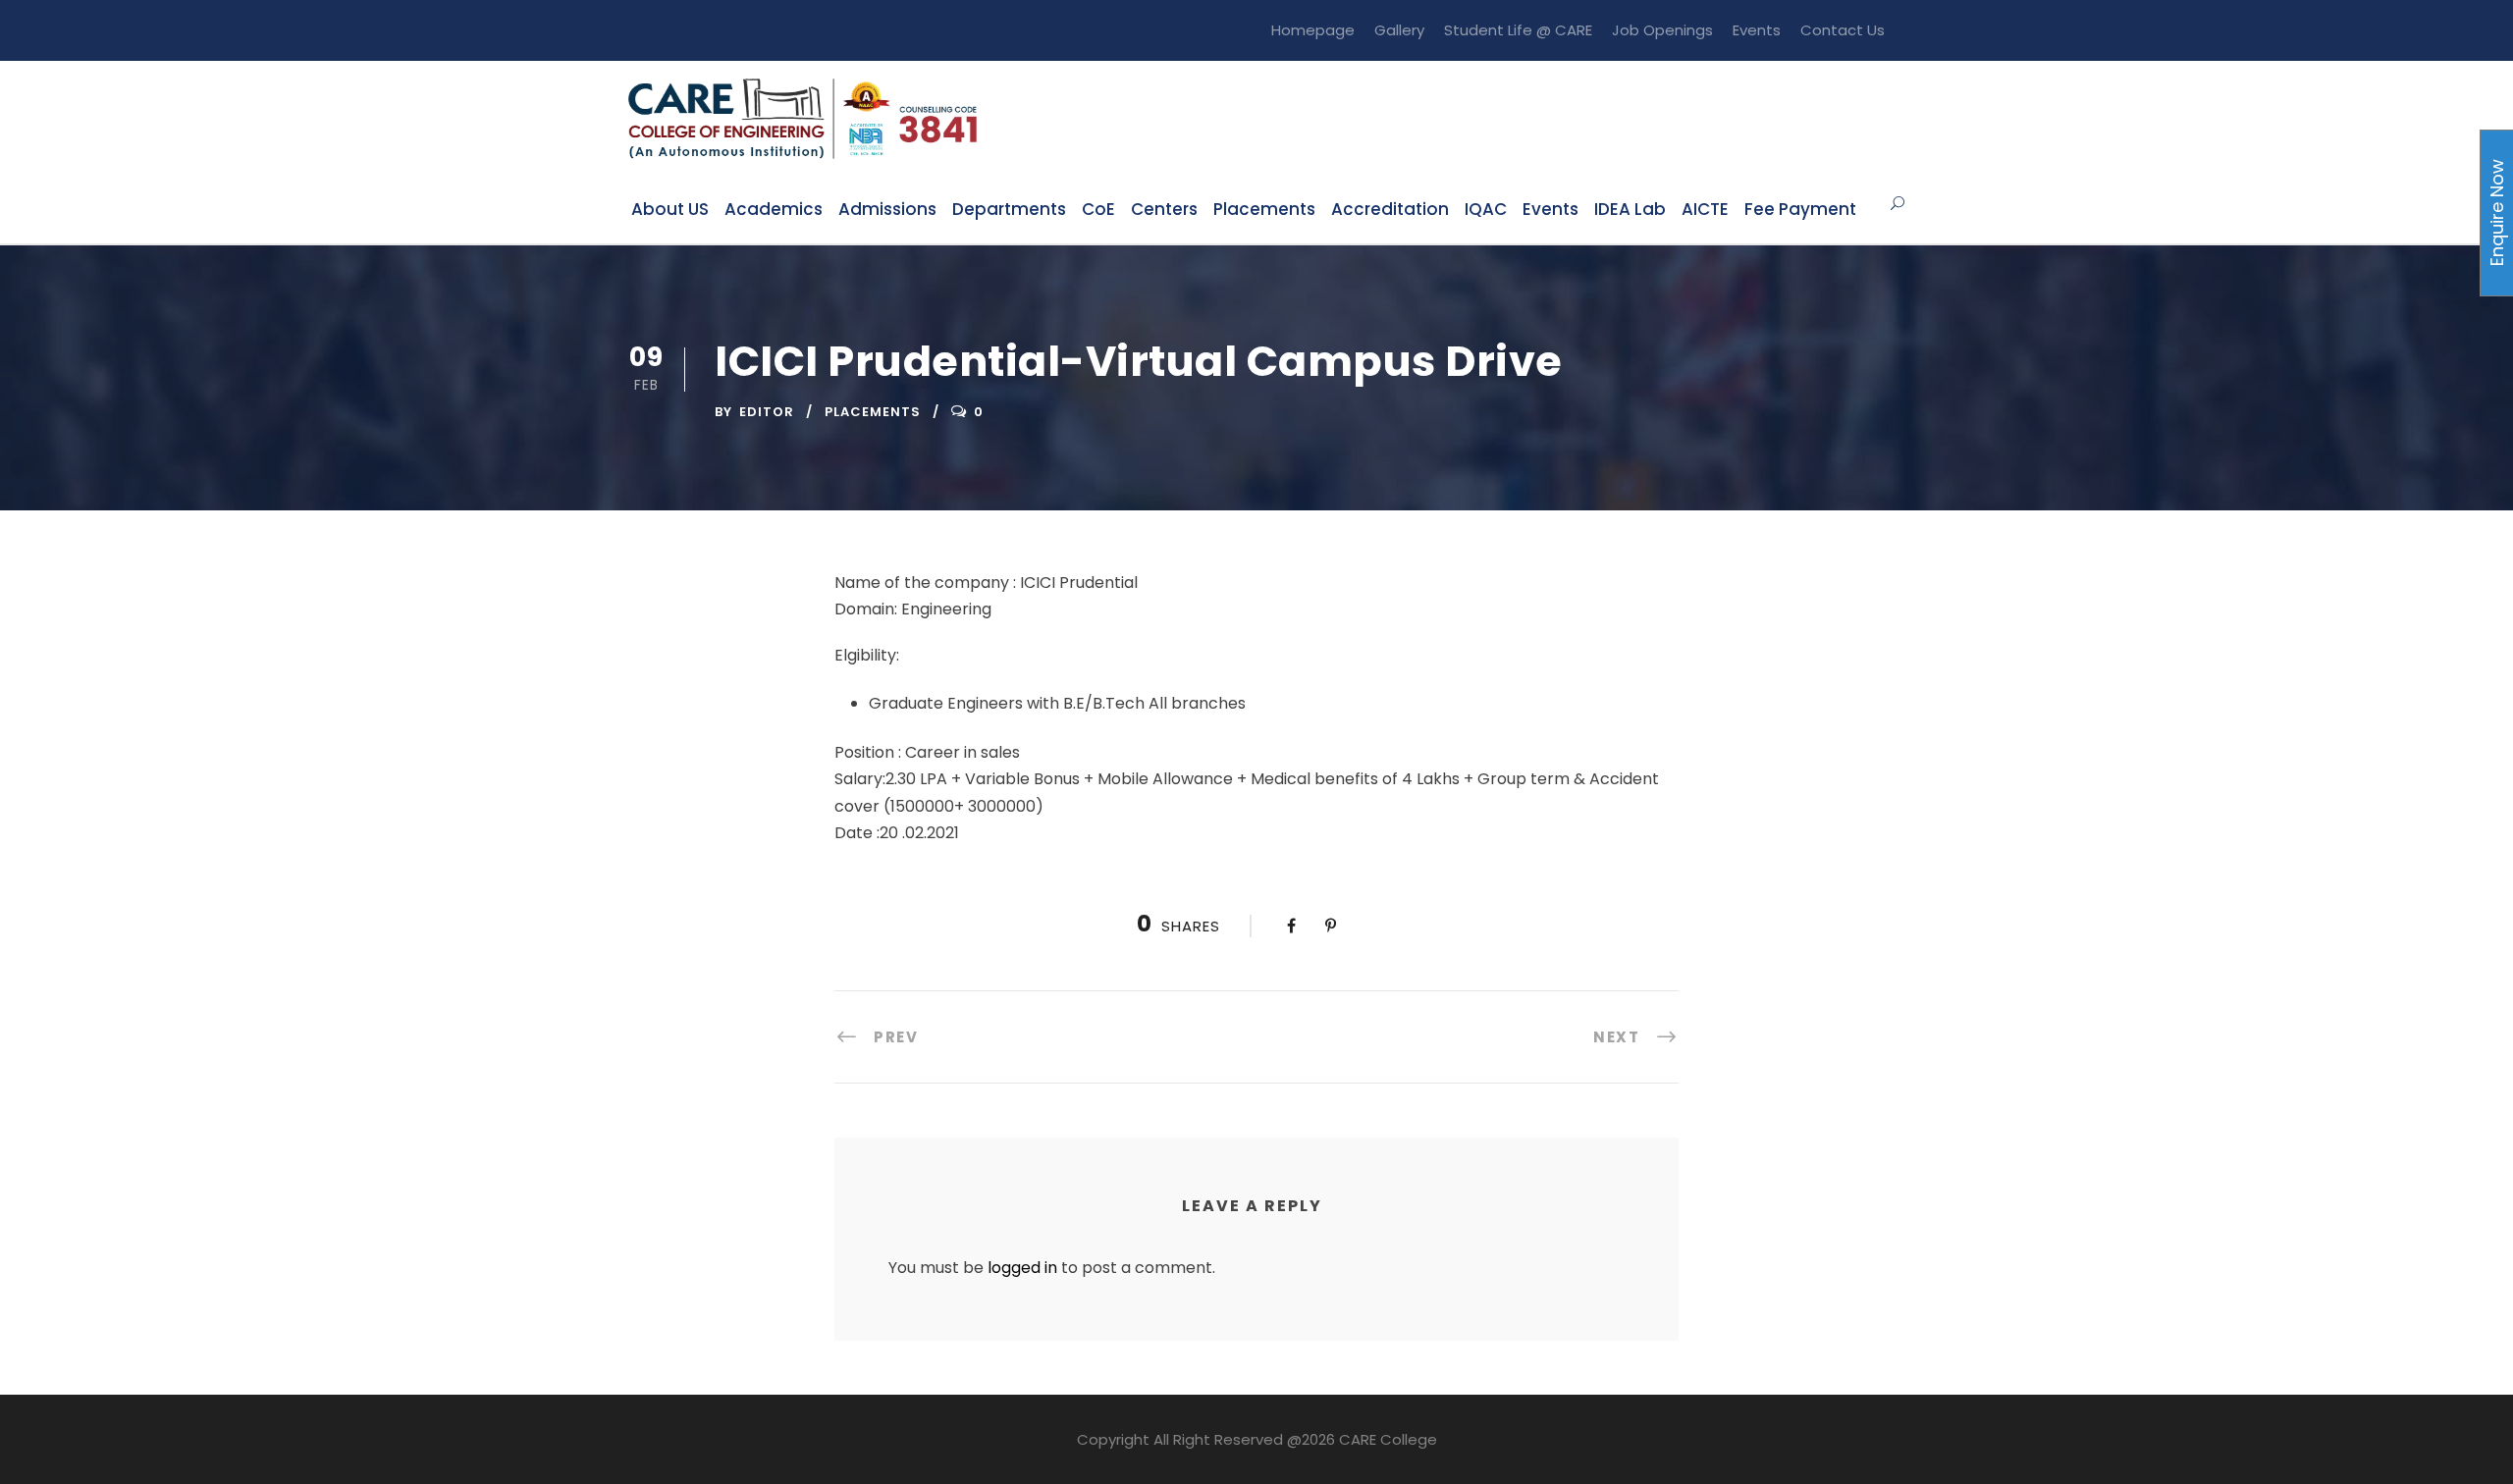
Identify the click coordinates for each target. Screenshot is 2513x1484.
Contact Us (1843, 30)
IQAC (1486, 209)
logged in (1022, 1268)
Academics (774, 209)
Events (1757, 30)
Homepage (1313, 30)
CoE (1098, 209)
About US (670, 209)
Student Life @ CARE (1518, 30)
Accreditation (1390, 209)
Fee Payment (1800, 209)
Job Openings (1662, 30)
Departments (1009, 209)
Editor (767, 412)
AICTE (1705, 209)
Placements (1264, 209)
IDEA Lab (1630, 209)
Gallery (1399, 30)
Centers (1164, 209)
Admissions (887, 209)
